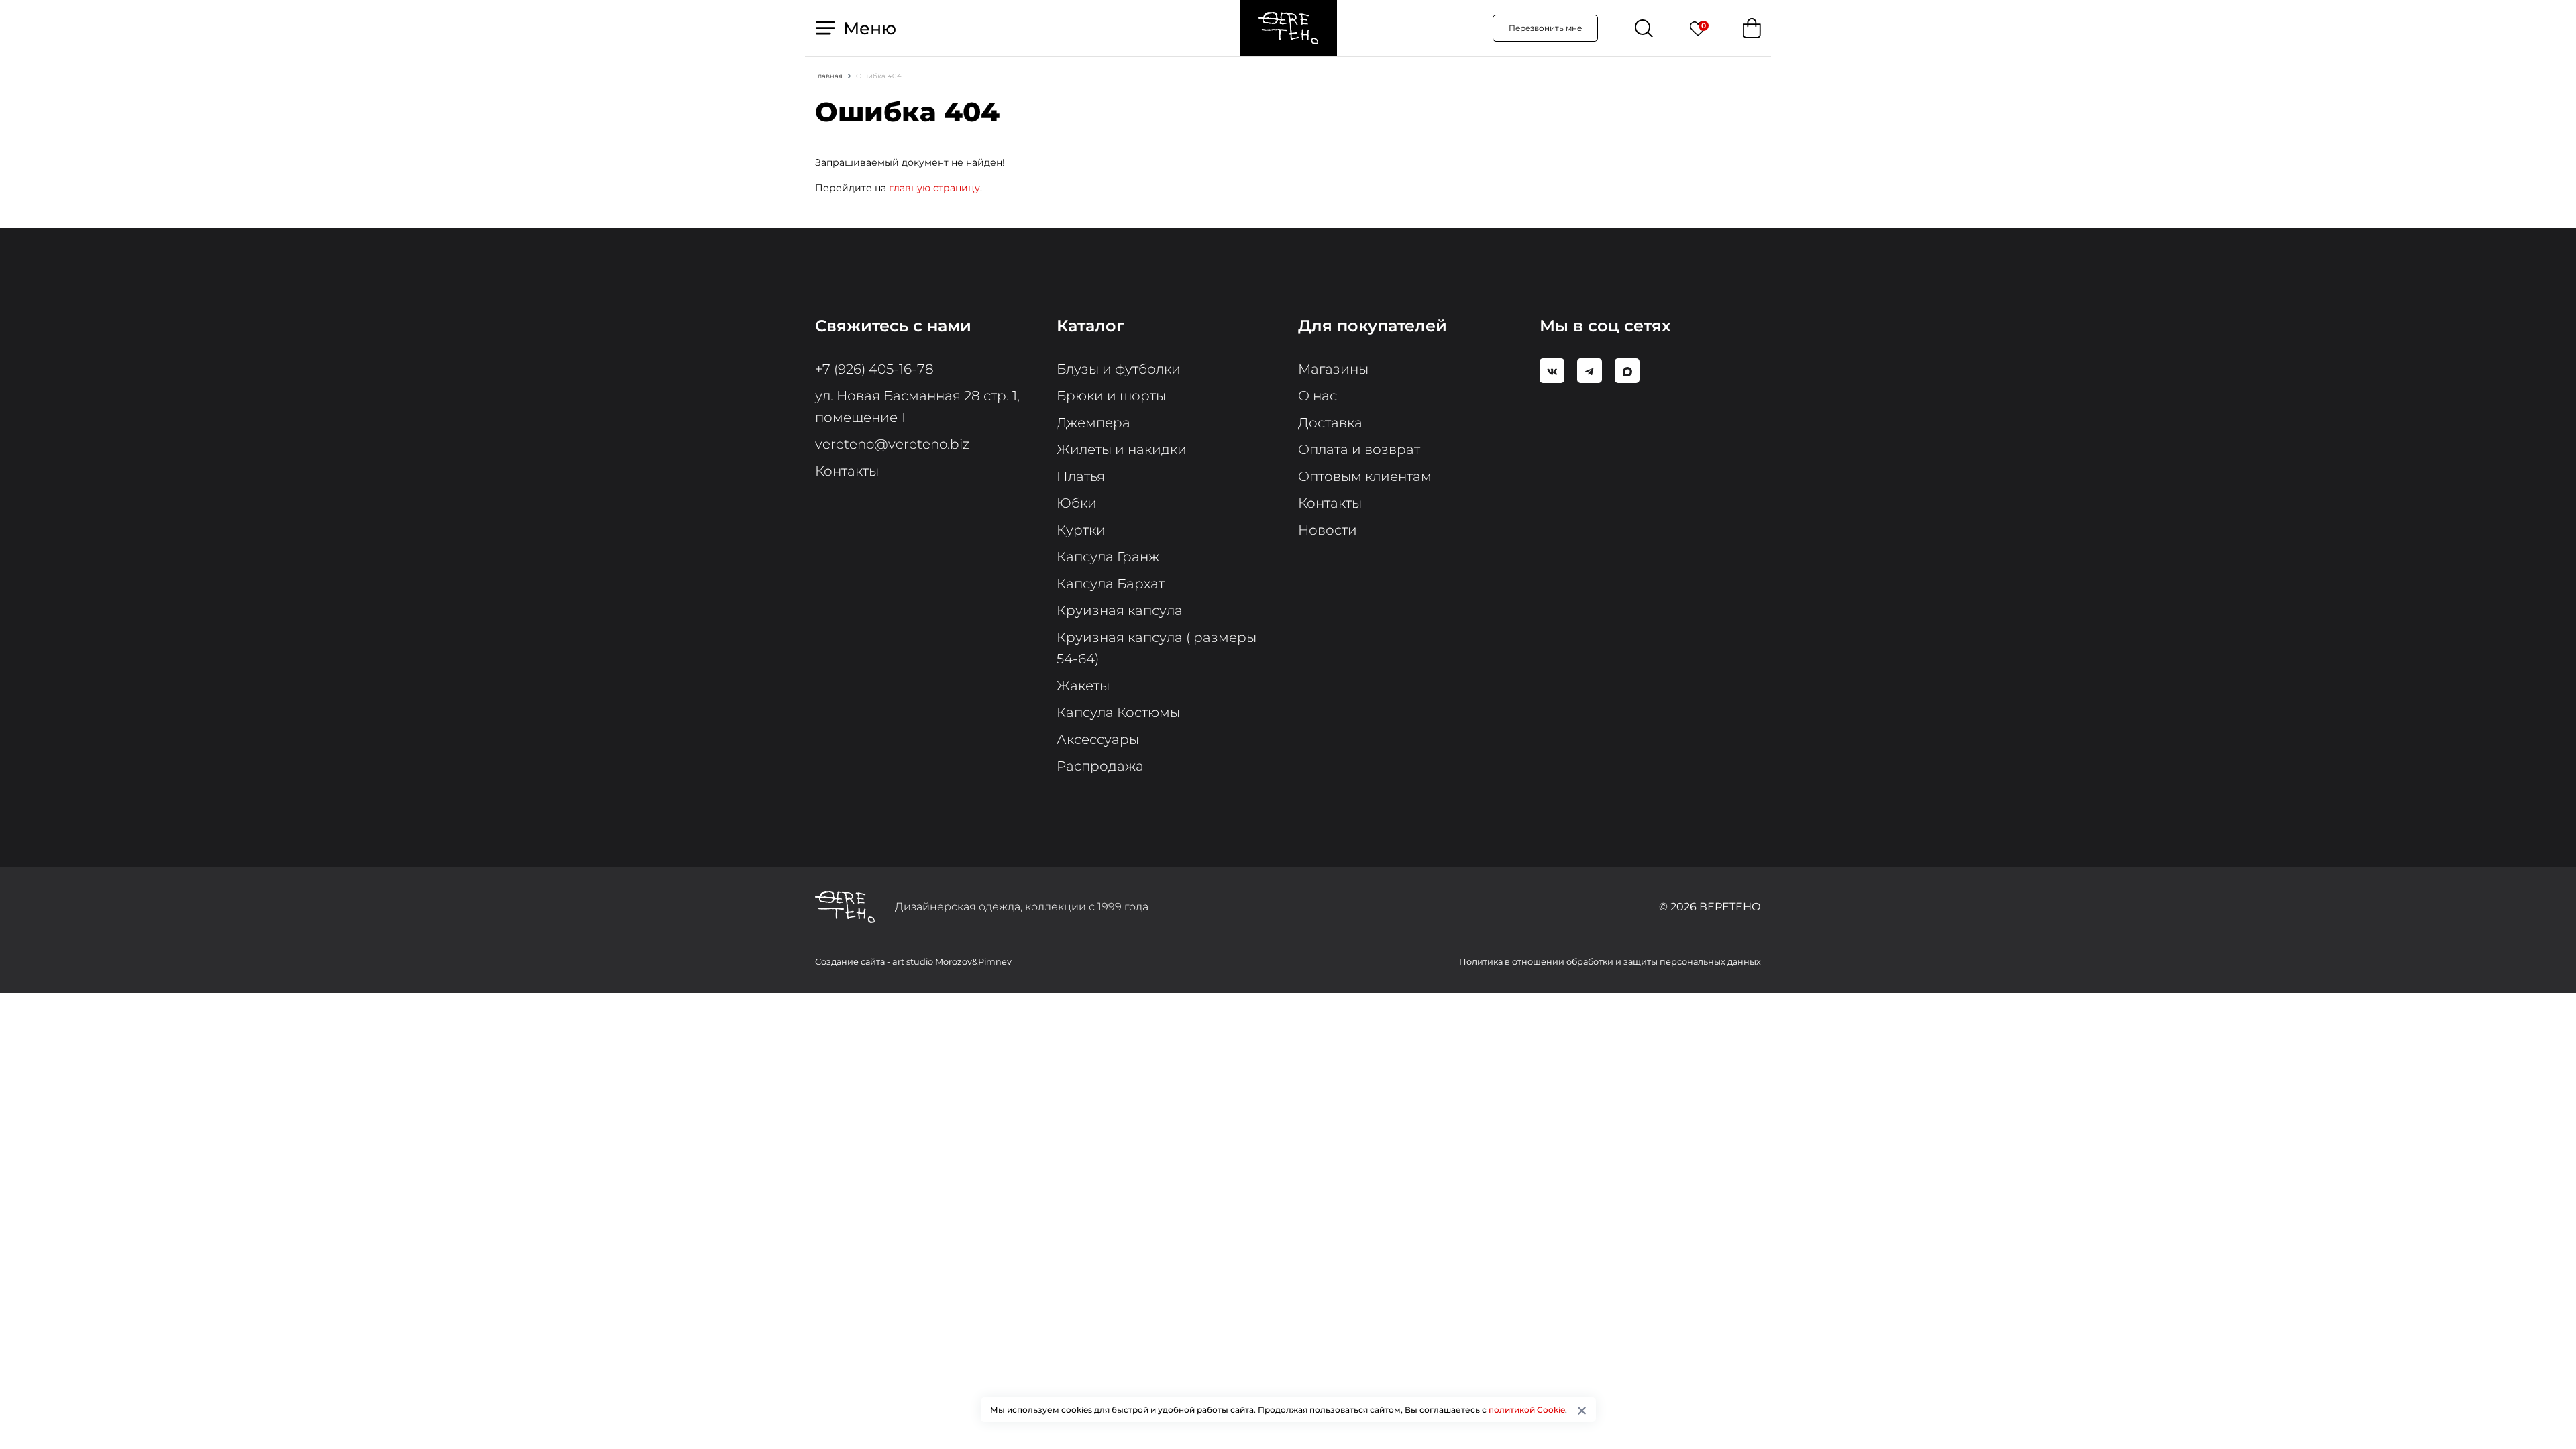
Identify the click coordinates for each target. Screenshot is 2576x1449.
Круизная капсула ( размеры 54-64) (1157, 648)
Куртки (1081, 530)
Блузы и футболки (1119, 369)
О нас (1318, 396)
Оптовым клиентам (1365, 476)
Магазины (1333, 369)
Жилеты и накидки (1122, 449)
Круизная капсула (1120, 610)
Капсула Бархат (1111, 584)
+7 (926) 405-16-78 (874, 369)
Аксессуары (1098, 739)
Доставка (1330, 423)
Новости (1328, 530)
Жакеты (1083, 686)
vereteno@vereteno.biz (892, 444)
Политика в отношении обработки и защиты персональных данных (1610, 962)
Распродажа (1100, 766)
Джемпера (1093, 423)
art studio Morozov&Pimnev (952, 962)
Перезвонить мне (1545, 28)
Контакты (847, 471)
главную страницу (934, 188)
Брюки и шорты (1111, 396)
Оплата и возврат (1359, 449)
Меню (867, 28)
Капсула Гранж (1108, 557)
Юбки (1077, 503)
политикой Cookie (1527, 1410)
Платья (1081, 476)
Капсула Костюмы (1118, 712)
